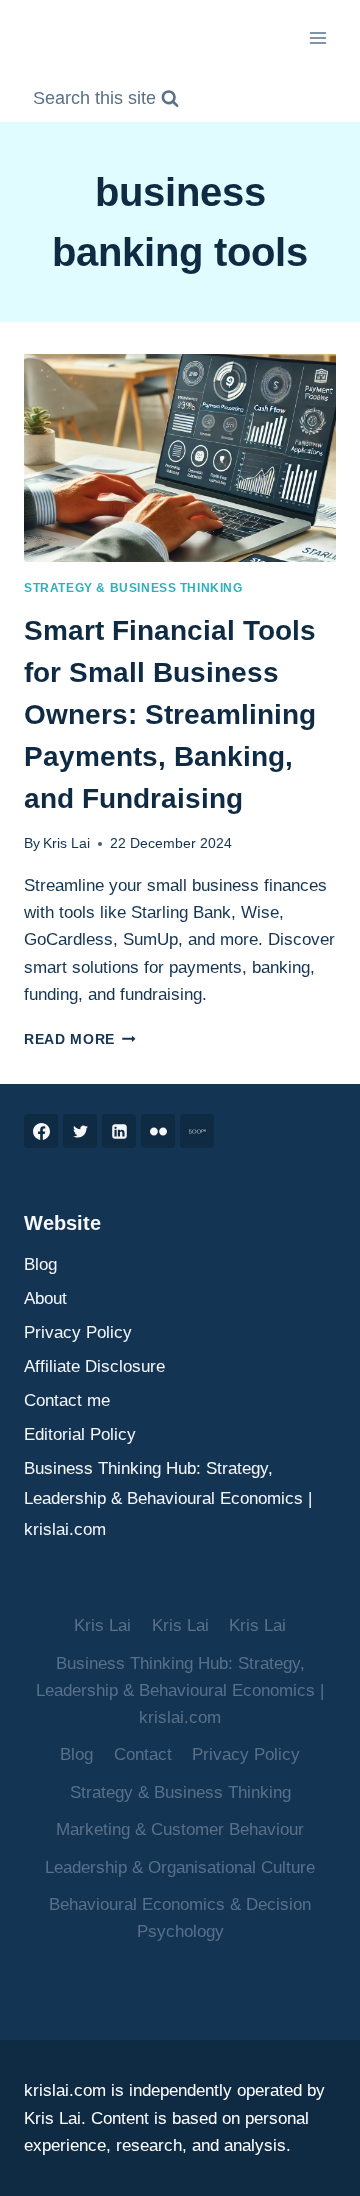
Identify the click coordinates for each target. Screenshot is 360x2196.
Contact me (67, 1400)
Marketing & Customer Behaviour (180, 1829)
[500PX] (197, 1131)
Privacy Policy (78, 1332)
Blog (40, 1264)
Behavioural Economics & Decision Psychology (180, 1918)
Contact (143, 1754)
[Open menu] (317, 37)
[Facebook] (41, 1131)
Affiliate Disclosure (94, 1366)
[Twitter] (80, 1131)
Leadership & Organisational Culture (180, 1867)
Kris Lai (66, 843)
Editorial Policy (80, 1434)
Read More (80, 1039)
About (45, 1298)
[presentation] (180, 458)
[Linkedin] (119, 1131)
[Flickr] (158, 1131)
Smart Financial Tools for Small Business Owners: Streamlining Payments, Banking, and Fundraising (170, 714)
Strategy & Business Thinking (133, 588)
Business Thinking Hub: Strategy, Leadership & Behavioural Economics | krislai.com (168, 1499)
